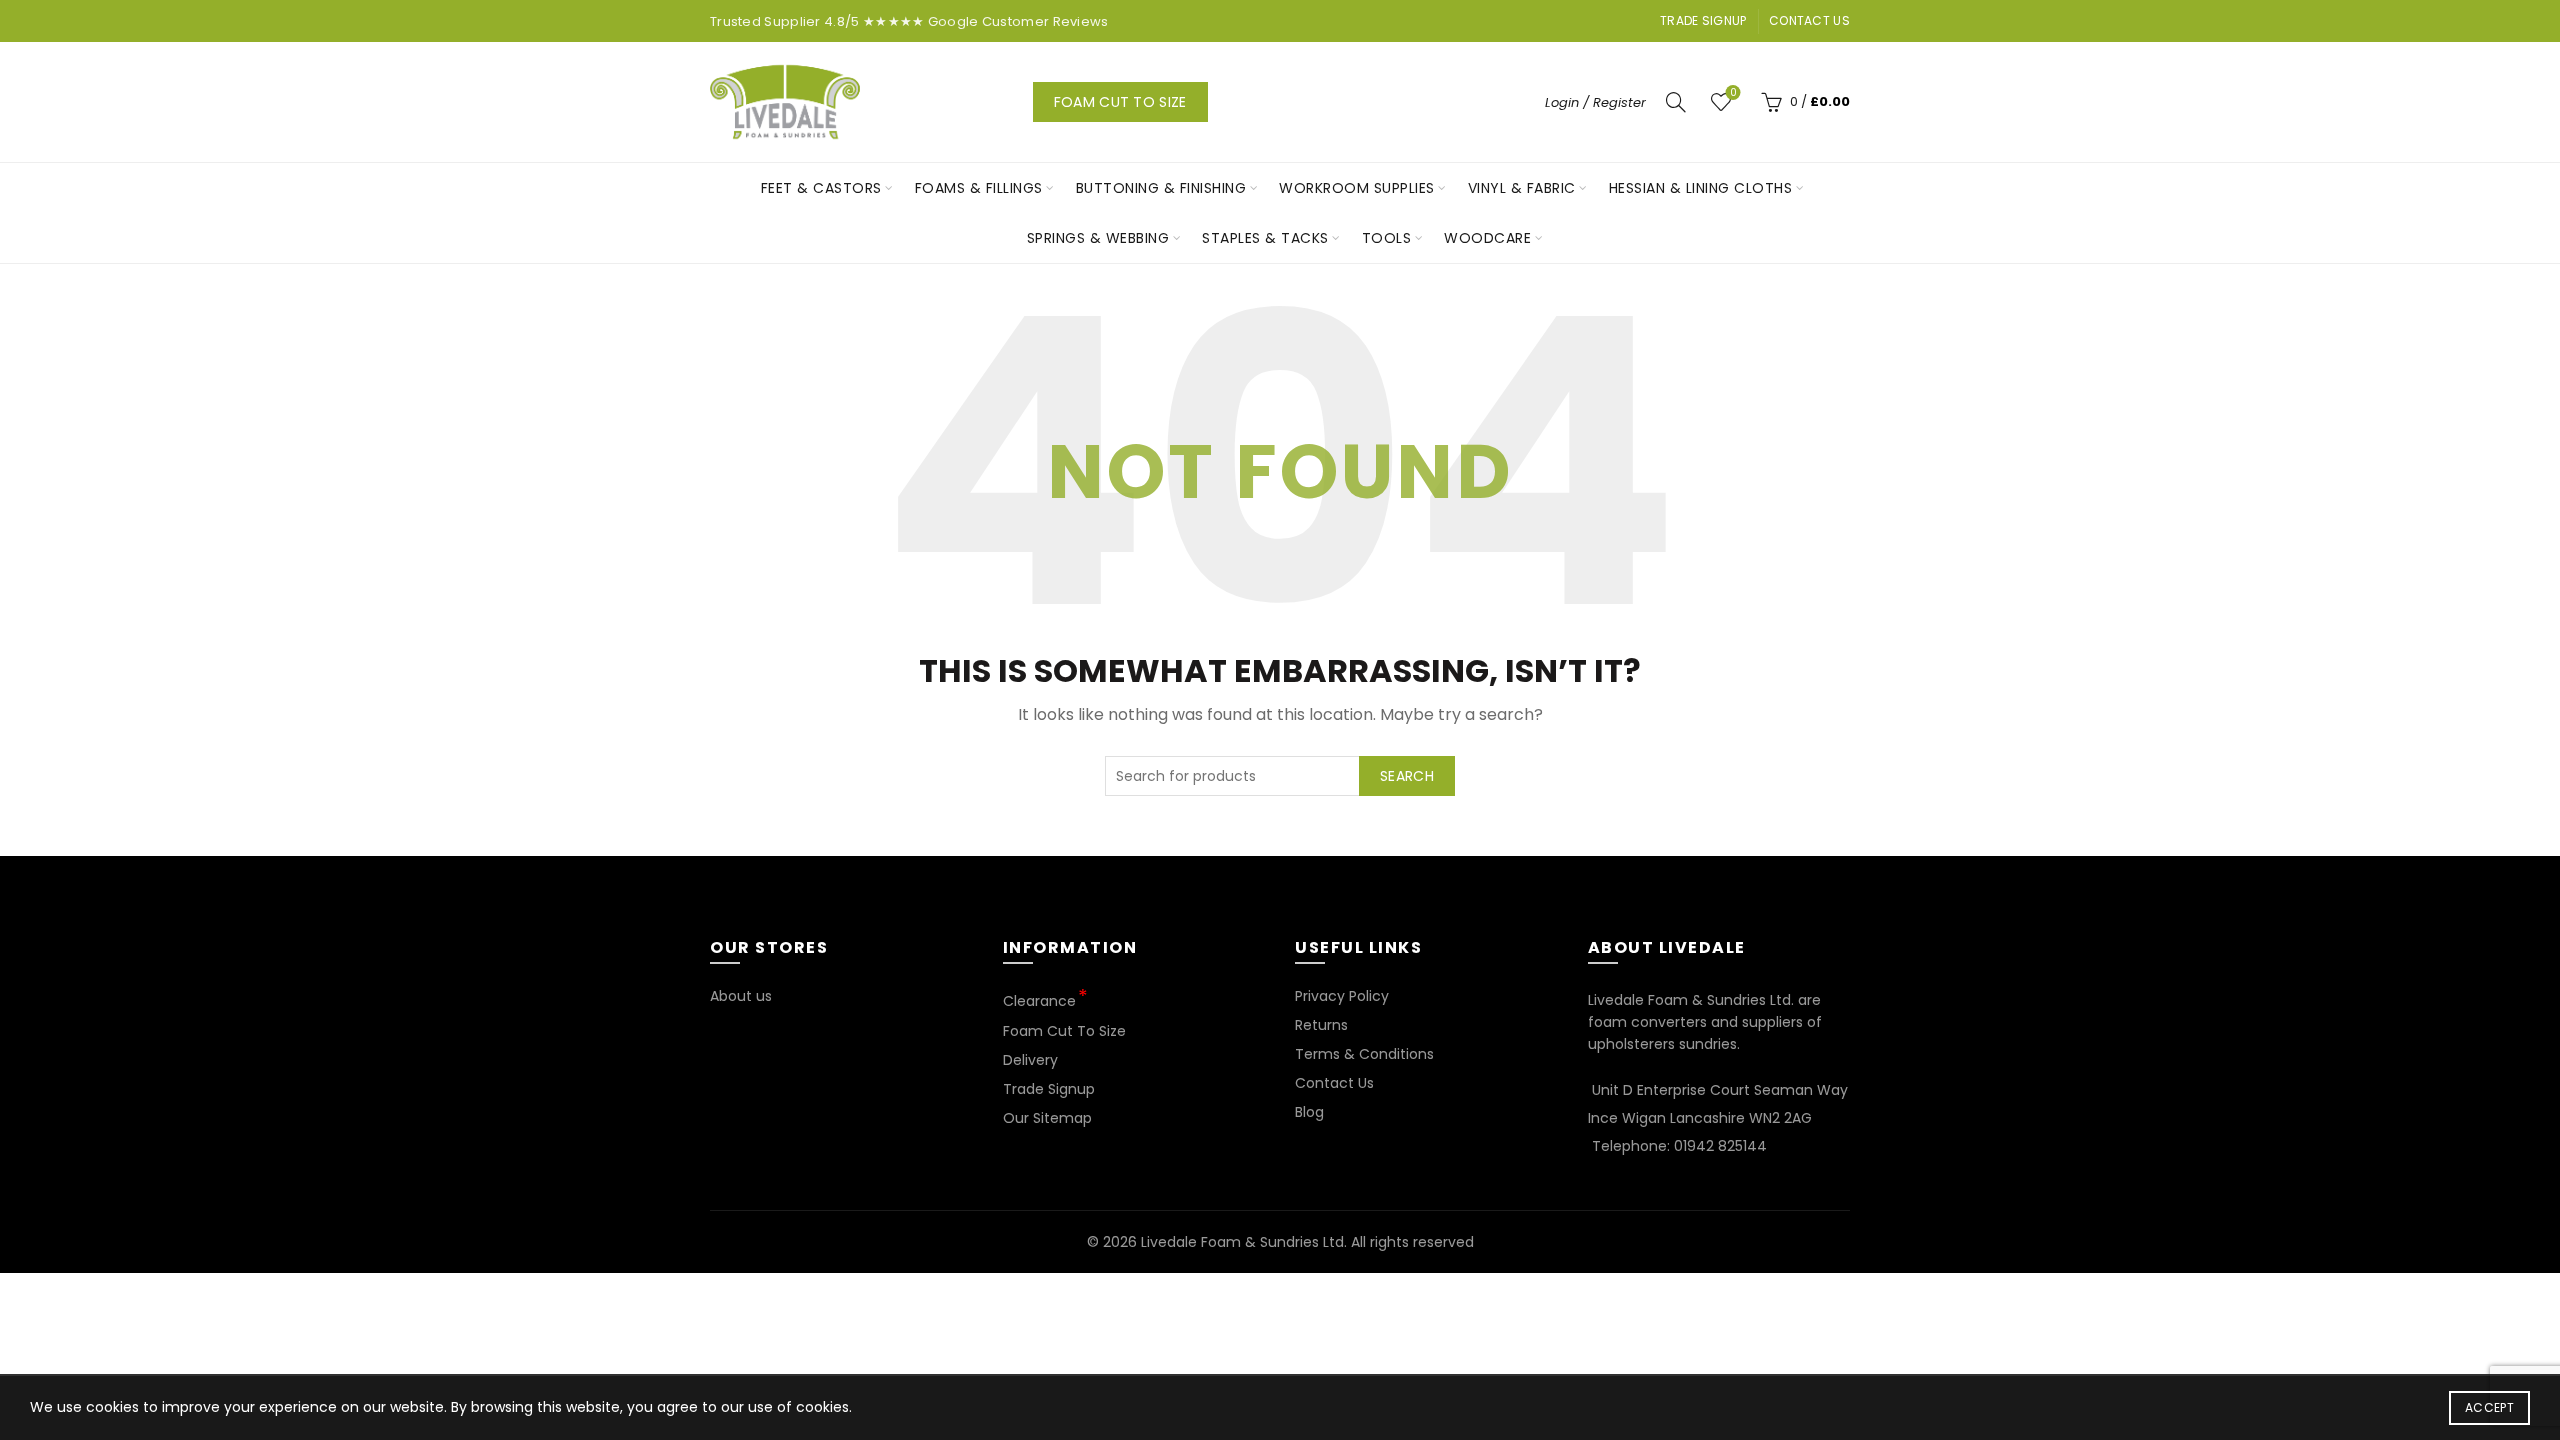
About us (741, 996)
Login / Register (1595, 102)
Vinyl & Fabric (1522, 188)
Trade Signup (1703, 20)
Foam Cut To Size (1064, 1031)
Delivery (1030, 1060)
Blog (1309, 1112)
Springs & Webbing (1098, 238)
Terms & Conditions (1364, 1054)
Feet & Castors (821, 188)
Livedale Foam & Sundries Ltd (1242, 1242)
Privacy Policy (1342, 996)
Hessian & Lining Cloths (1701, 188)
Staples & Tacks (1265, 238)
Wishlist (1733, 93)
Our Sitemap (1047, 1118)
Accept (2489, 1407)
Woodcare (1487, 238)
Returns (1321, 1025)
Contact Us (1809, 20)
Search (1407, 776)
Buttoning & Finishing (1161, 188)
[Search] (1676, 102)
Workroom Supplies (1357, 188)
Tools (1387, 238)
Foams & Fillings (979, 188)
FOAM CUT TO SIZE (1120, 102)
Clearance (1039, 1001)
